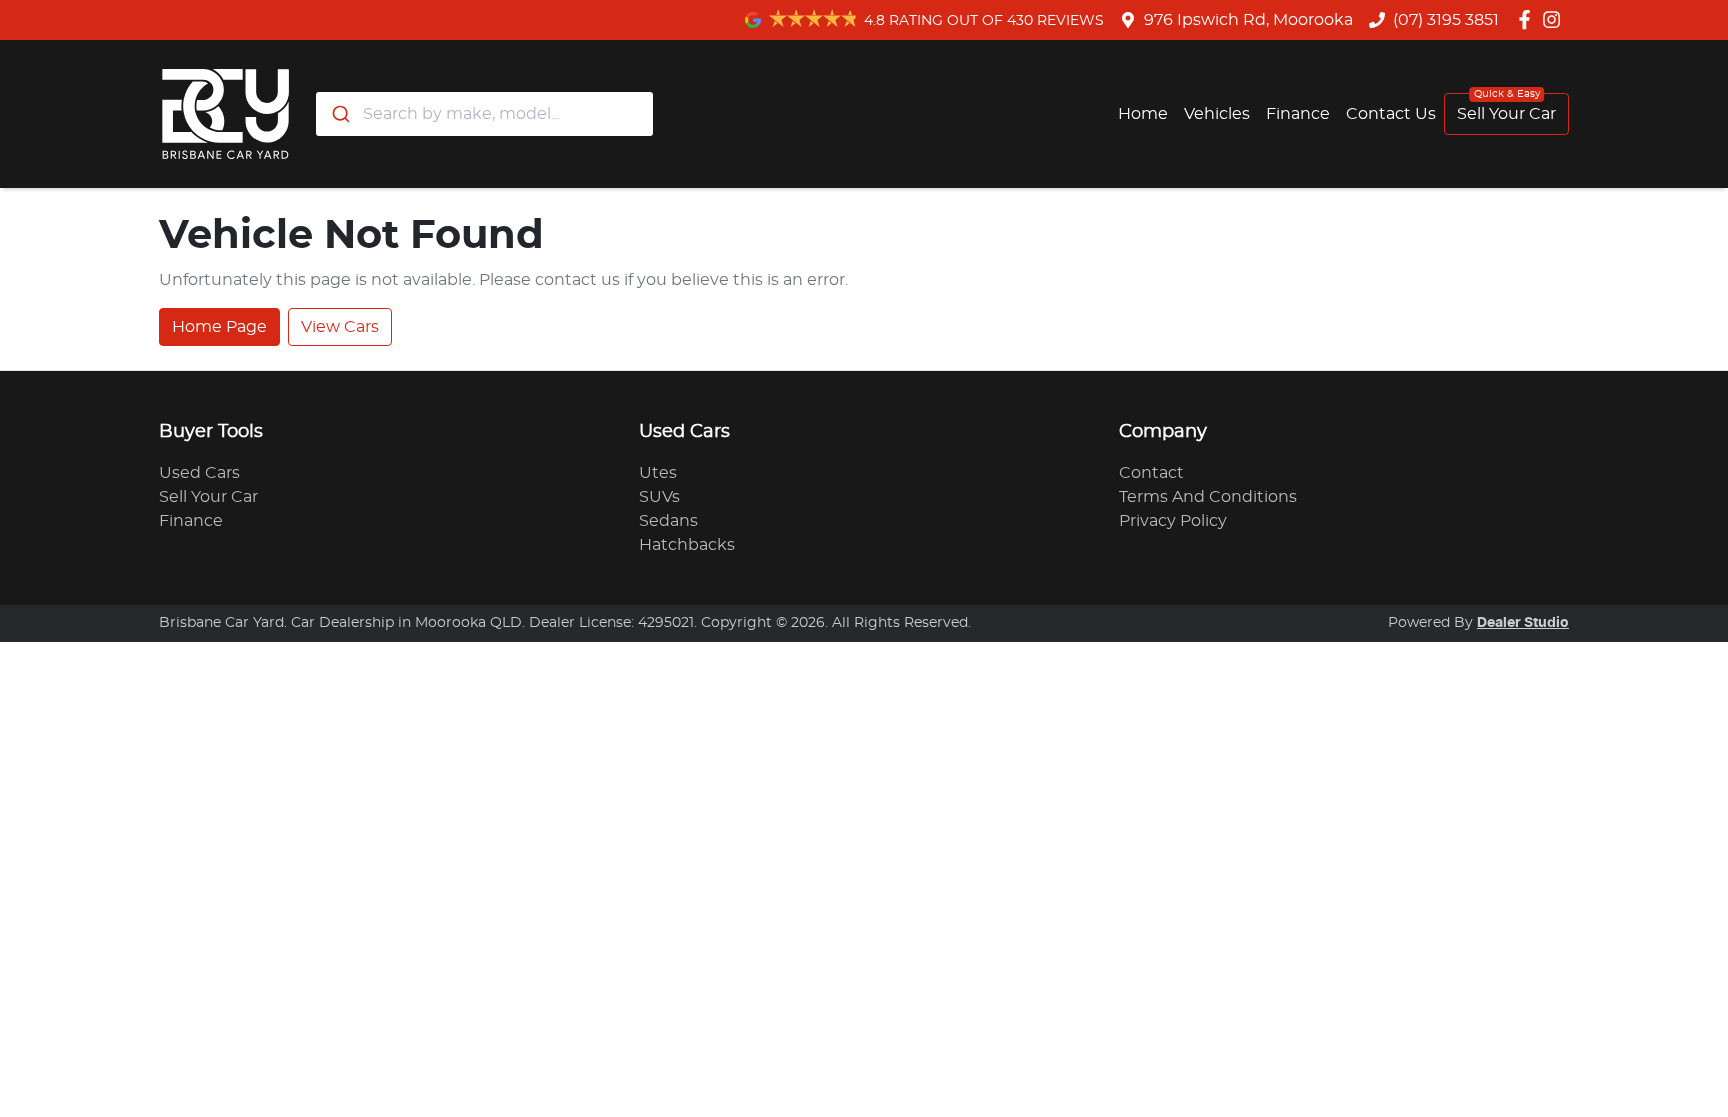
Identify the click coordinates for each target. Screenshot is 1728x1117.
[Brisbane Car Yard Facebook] (1528, 19)
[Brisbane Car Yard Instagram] (1555, 19)
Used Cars (199, 473)
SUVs (659, 497)
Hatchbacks (687, 545)
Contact (1151, 473)
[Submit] (339, 114)
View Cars (340, 327)
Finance (1298, 114)
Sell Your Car (1506, 114)
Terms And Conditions (1208, 497)
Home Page (219, 327)
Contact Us (1391, 114)
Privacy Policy (1173, 521)
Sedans (668, 521)
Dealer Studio (1523, 623)
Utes (658, 473)
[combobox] (484, 114)
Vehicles (1217, 114)
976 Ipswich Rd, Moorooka (1248, 20)
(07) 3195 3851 (1446, 20)
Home (1143, 114)
